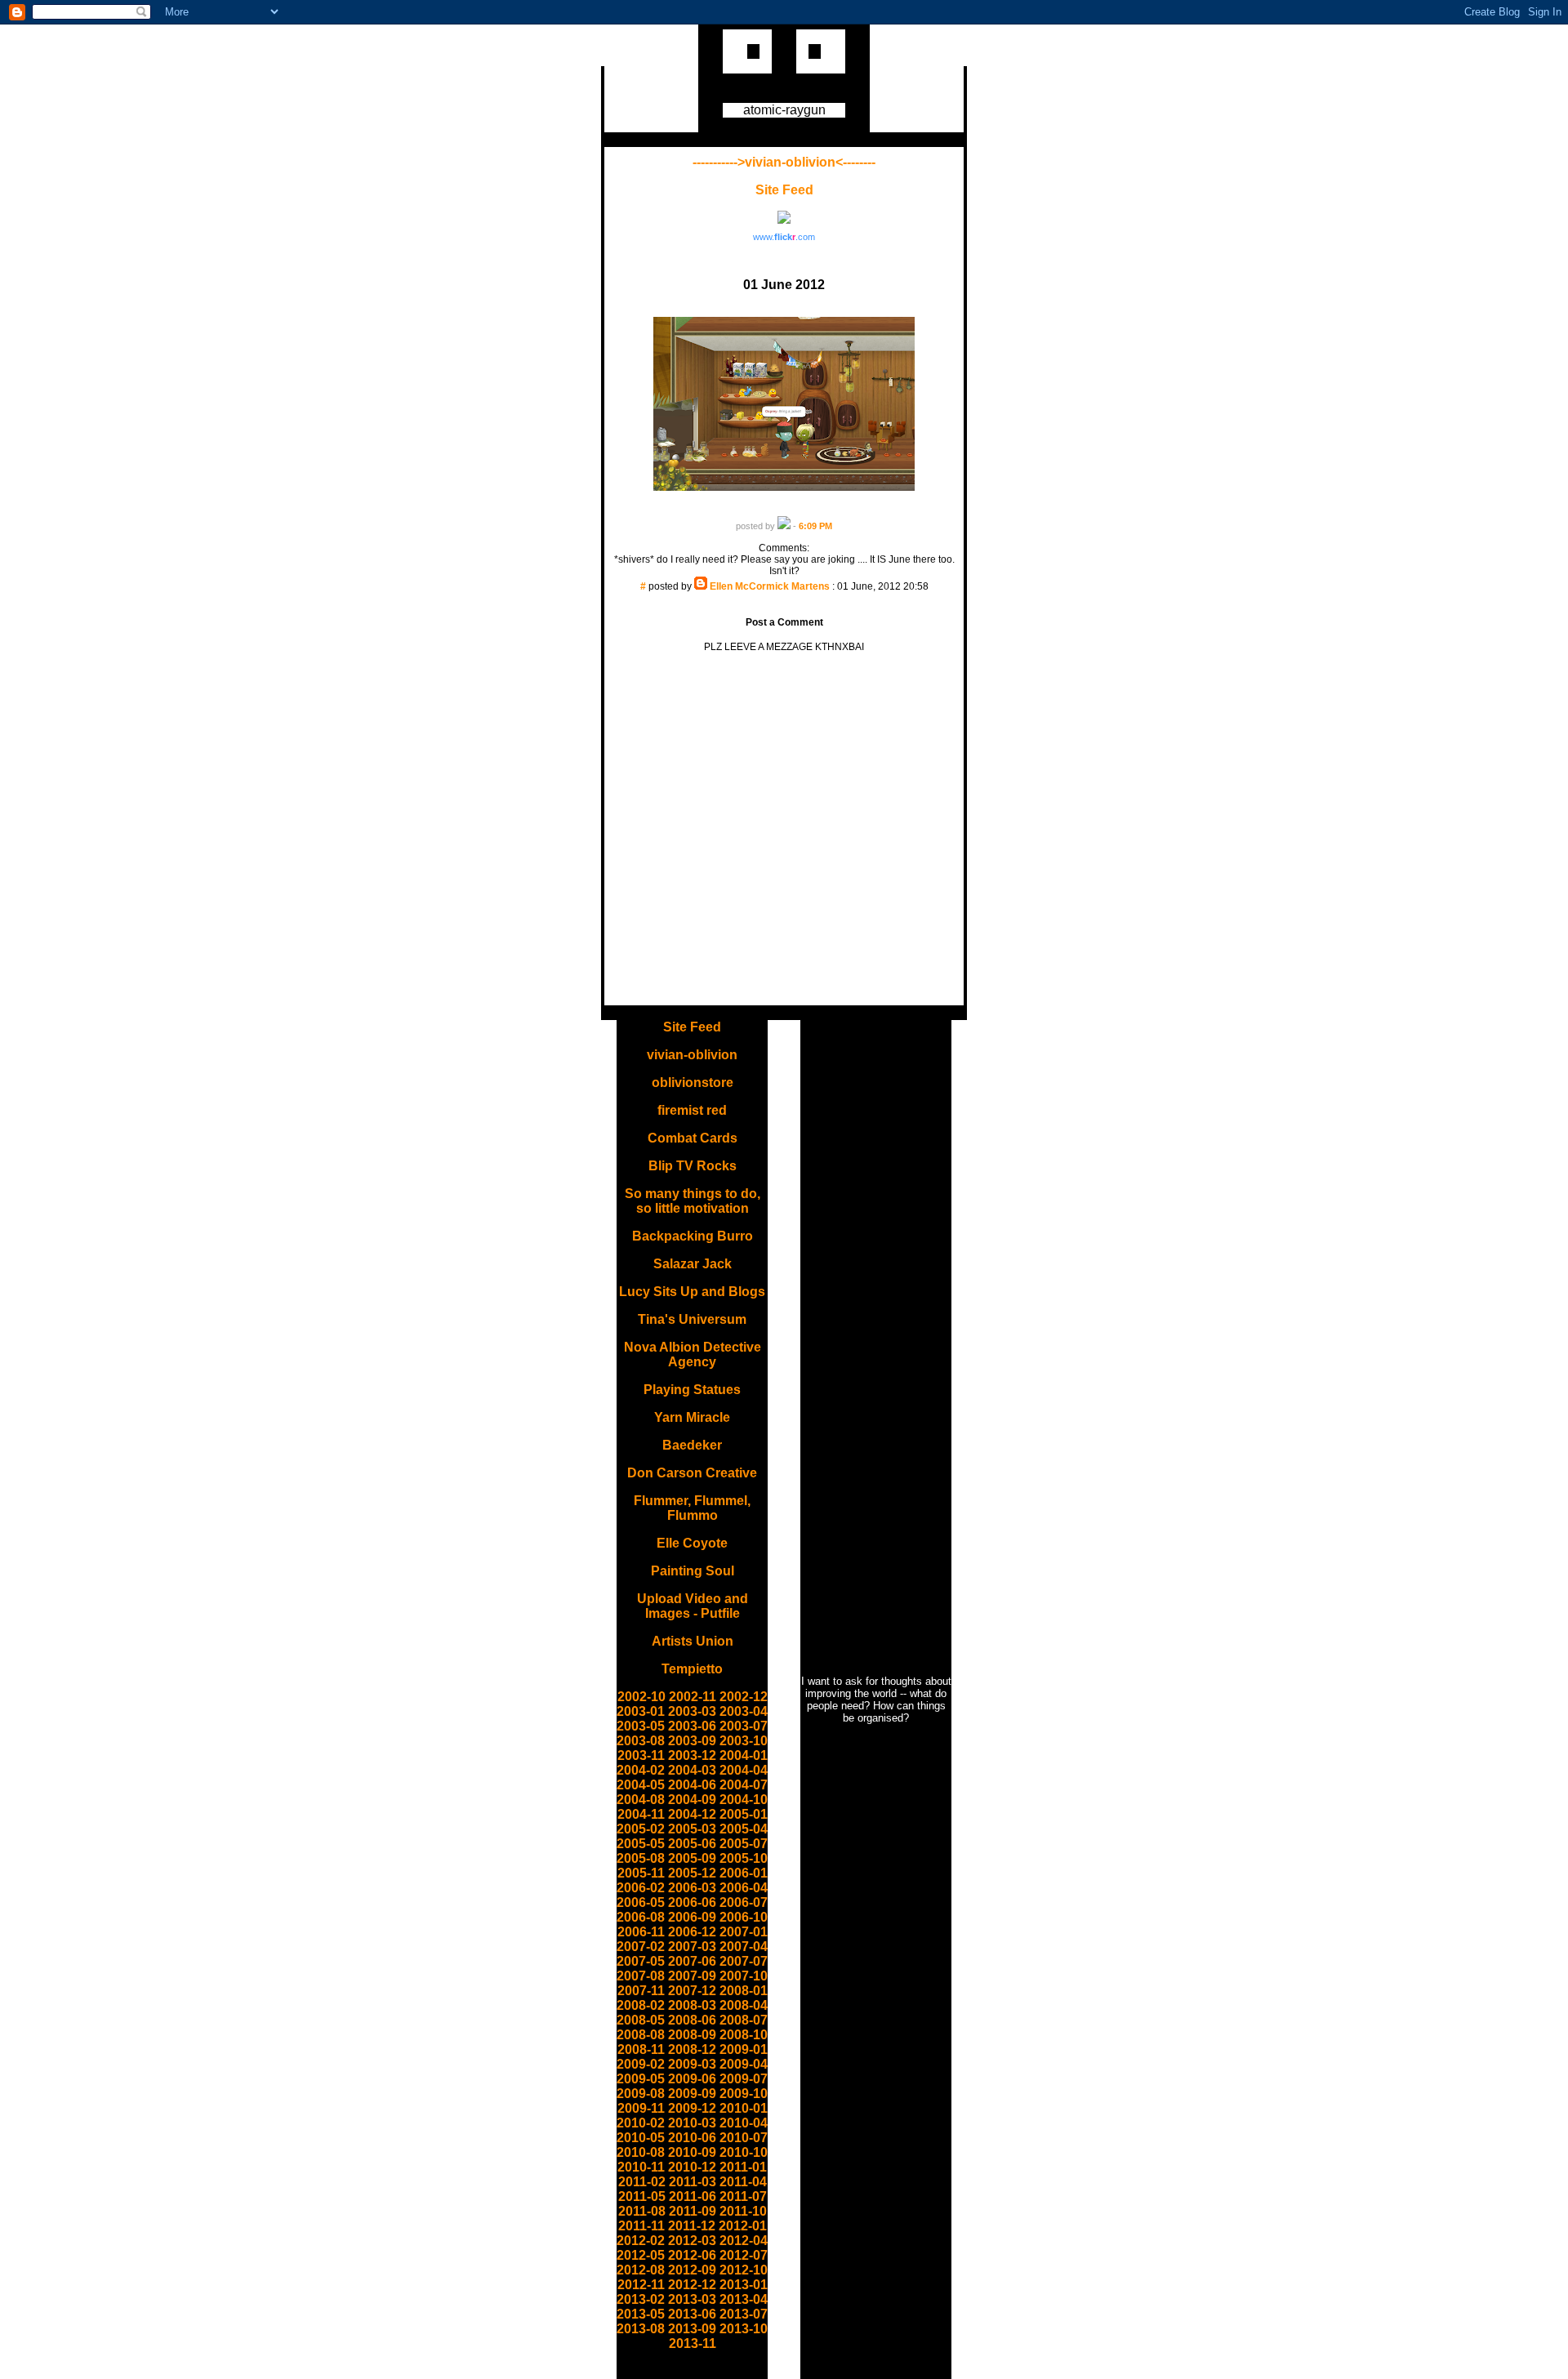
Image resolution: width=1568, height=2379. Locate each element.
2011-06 (693, 2196)
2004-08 (641, 1800)
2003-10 (744, 1741)
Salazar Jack (693, 1264)
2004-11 (641, 1814)
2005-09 (692, 1858)
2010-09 (692, 2152)
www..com (784, 237)
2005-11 (641, 1873)
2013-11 (693, 2343)
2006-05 (641, 1902)
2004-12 (692, 1814)
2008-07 (744, 2020)
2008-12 (692, 2049)
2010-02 (641, 2123)
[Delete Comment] (784, 598)
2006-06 (692, 1902)
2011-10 (743, 2211)
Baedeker (692, 1445)
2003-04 (744, 1711)
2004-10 (744, 1800)
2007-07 (744, 1961)
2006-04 (744, 1888)
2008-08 (641, 2035)
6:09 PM (815, 526)
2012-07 (744, 2255)
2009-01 (744, 2049)
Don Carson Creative (692, 1473)
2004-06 (692, 1785)
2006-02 (641, 1888)
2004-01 (744, 1755)
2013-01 (744, 2285)
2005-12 (692, 1873)
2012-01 (743, 2226)
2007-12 (692, 1991)
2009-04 (744, 2064)
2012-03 (692, 2241)
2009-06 (692, 2079)
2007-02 (641, 1947)
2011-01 (743, 2167)
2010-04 (744, 2123)
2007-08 (641, 1976)
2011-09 (693, 2211)
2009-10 (744, 2094)
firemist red (692, 1110)
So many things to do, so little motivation (693, 1201)
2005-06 (692, 1844)
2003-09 (692, 1741)
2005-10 (744, 1858)
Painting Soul (693, 1571)
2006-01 (744, 1873)
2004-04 (744, 1770)
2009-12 (692, 2108)
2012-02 (641, 2241)
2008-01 (744, 1991)
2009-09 (692, 2094)
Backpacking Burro (693, 1236)
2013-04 (744, 2299)
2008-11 (641, 2049)
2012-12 (692, 2285)
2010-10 (744, 2152)
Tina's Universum (692, 1319)
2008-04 (744, 2005)
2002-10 (641, 1697)
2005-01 (744, 1814)
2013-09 (692, 2329)
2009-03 (692, 2064)
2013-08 (641, 2329)
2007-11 (641, 1991)
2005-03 (692, 1829)
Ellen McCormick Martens (770, 586)
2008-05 (641, 2020)
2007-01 (744, 1932)
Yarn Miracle (692, 1417)
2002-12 (744, 1697)
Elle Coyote (692, 1543)
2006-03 (692, 1888)
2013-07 (744, 2314)
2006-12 (692, 1932)
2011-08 (642, 2211)
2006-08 (641, 1917)
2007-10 (744, 1976)
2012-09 (692, 2270)
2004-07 (744, 1785)
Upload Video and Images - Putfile (693, 1606)
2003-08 (641, 1741)
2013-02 (641, 2299)
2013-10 (744, 2329)
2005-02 (641, 1829)
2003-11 (641, 1755)
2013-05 (641, 2314)
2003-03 (692, 1711)
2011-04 (743, 2182)
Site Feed (784, 190)
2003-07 (744, 1726)
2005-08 (641, 1858)
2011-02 (642, 2182)
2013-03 (692, 2299)
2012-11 (641, 2285)
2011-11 (641, 2226)
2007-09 (692, 1976)
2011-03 (693, 2182)
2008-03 (692, 2005)
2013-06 (692, 2314)
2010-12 (692, 2167)
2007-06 (692, 1961)
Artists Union (693, 1641)
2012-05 (641, 2255)
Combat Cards (693, 1138)
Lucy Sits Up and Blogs (692, 1292)
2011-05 (642, 2196)
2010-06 (692, 2138)
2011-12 (692, 2226)
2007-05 (641, 1961)
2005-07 (744, 1844)
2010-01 (744, 2108)
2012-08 (641, 2270)
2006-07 (744, 1902)
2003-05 (641, 1726)
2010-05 (641, 2138)
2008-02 (641, 2005)
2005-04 (744, 1829)
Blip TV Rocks (693, 1166)
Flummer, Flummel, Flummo (692, 1508)
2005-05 (641, 1844)
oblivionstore (693, 1083)
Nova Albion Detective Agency (693, 1354)
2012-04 (744, 2241)
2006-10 (744, 1917)
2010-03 (692, 2123)
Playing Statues (692, 1390)
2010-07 (744, 2138)
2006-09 (692, 1917)
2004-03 (692, 1770)
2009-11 (641, 2108)
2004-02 (641, 1770)
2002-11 (693, 1697)
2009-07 (744, 2079)
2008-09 (692, 2035)
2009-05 (641, 2079)
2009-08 (641, 2094)
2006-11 (641, 1932)
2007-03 (692, 1947)
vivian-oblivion (692, 1055)
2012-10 (744, 2270)
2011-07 (743, 2196)
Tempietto (692, 1669)
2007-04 (744, 1947)
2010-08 (641, 2152)
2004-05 (641, 1785)
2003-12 (692, 1755)
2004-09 (692, 1800)
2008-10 (744, 2035)
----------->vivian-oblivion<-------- (784, 162)
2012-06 (692, 2255)
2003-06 (692, 1726)
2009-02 (641, 2064)
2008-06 (692, 2020)
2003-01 (641, 1711)
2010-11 (641, 2167)
